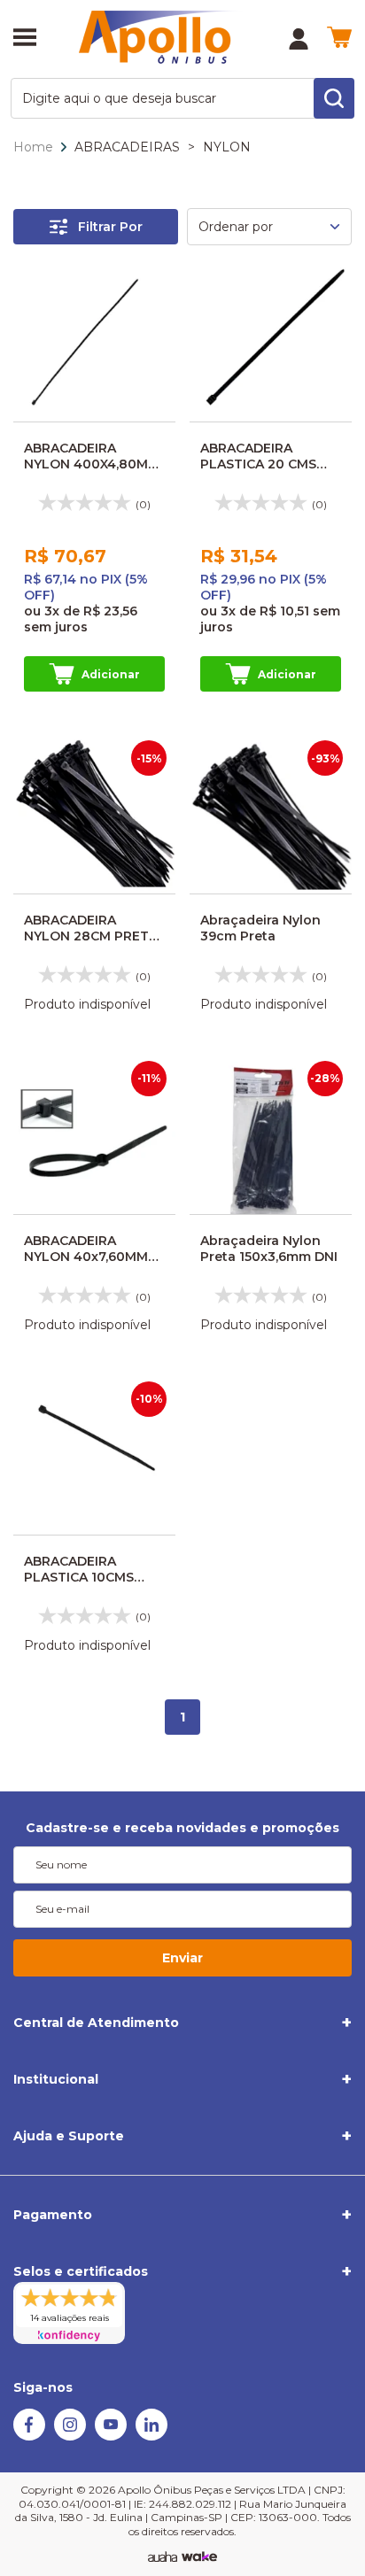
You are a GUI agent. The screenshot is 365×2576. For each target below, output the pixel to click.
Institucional (56, 2079)
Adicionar (111, 674)
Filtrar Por (110, 227)
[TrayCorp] (199, 2557)
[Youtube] (111, 2436)
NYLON (227, 147)
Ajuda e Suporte (69, 2136)
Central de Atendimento (96, 2023)
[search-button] (334, 98)
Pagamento (53, 2215)
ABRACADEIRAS (127, 147)
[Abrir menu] (25, 39)
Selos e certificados (81, 2271)
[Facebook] (29, 2436)
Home (33, 147)
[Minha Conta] (299, 39)
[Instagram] (70, 2436)
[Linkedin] (151, 2436)
